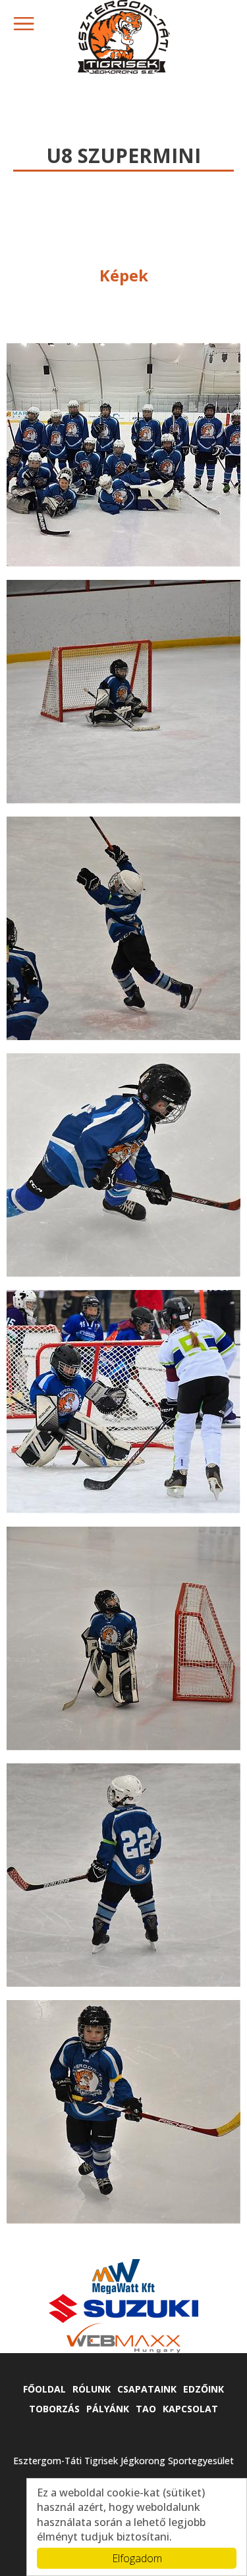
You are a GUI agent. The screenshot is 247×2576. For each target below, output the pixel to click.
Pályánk (108, 2409)
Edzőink (204, 2389)
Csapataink (147, 2389)
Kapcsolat (190, 2409)
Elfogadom (137, 2558)
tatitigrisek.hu (124, 37)
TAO (146, 2409)
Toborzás (54, 2409)
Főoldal (44, 2389)
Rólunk (92, 2389)
